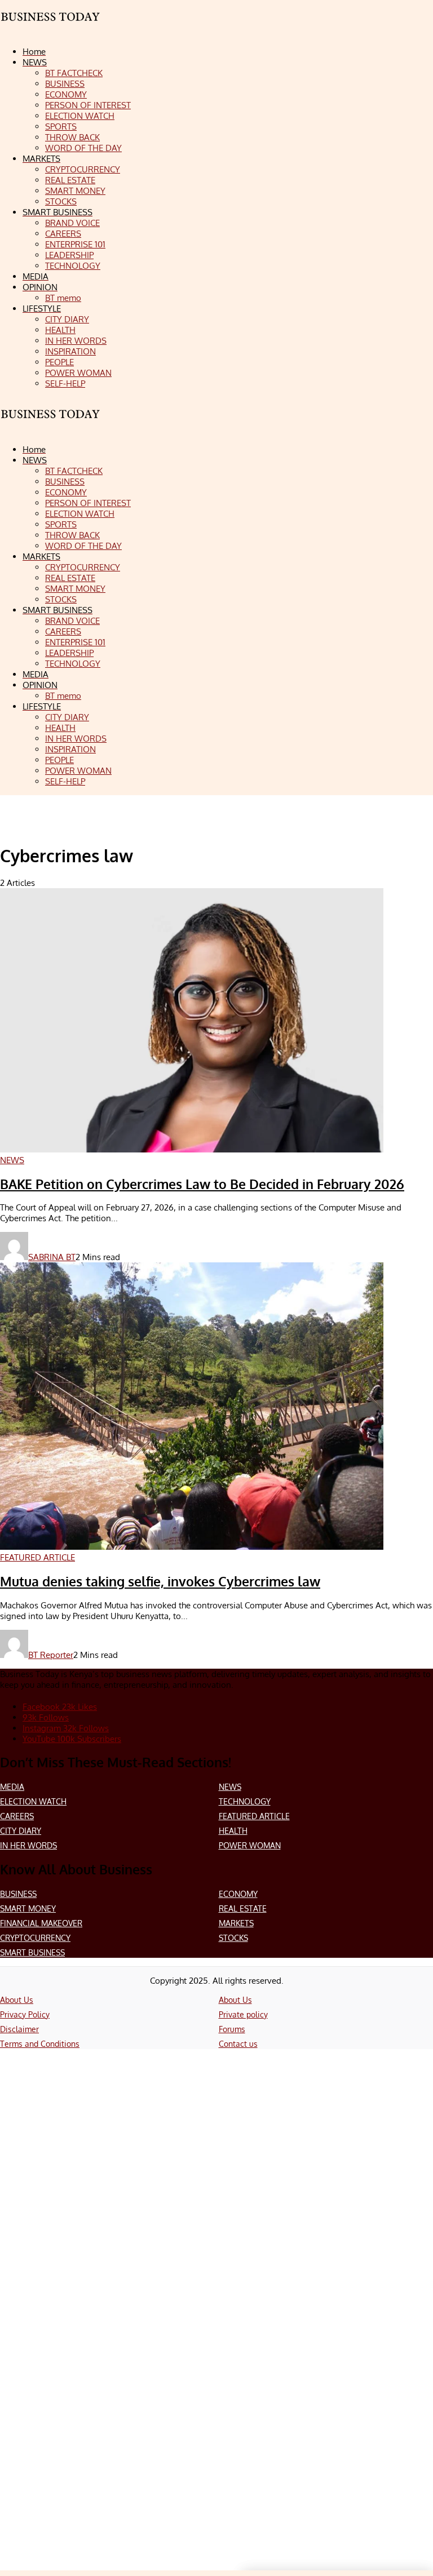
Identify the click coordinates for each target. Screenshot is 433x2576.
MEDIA (12, 1787)
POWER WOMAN (250, 1845)
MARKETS (236, 1923)
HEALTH (233, 1831)
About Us (17, 2000)
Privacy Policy (25, 2014)
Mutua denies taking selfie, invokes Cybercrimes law (160, 1581)
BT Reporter (51, 1655)
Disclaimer (19, 2029)
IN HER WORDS (28, 1845)
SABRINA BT (52, 1257)
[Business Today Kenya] (51, 424)
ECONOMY (238, 1894)
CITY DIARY (21, 1831)
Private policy (243, 2014)
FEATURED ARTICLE (254, 1816)
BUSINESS (18, 1894)
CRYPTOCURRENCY (35, 1938)
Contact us (238, 2044)
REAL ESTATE (243, 1908)
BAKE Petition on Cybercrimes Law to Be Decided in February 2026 (202, 1184)
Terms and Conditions (40, 2044)
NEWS (230, 1787)
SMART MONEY (28, 1908)
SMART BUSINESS (32, 1952)
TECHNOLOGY (245, 1801)
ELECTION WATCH (33, 1801)
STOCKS (233, 1938)
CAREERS (17, 1816)
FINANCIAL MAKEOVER (41, 1923)
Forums (232, 2029)
